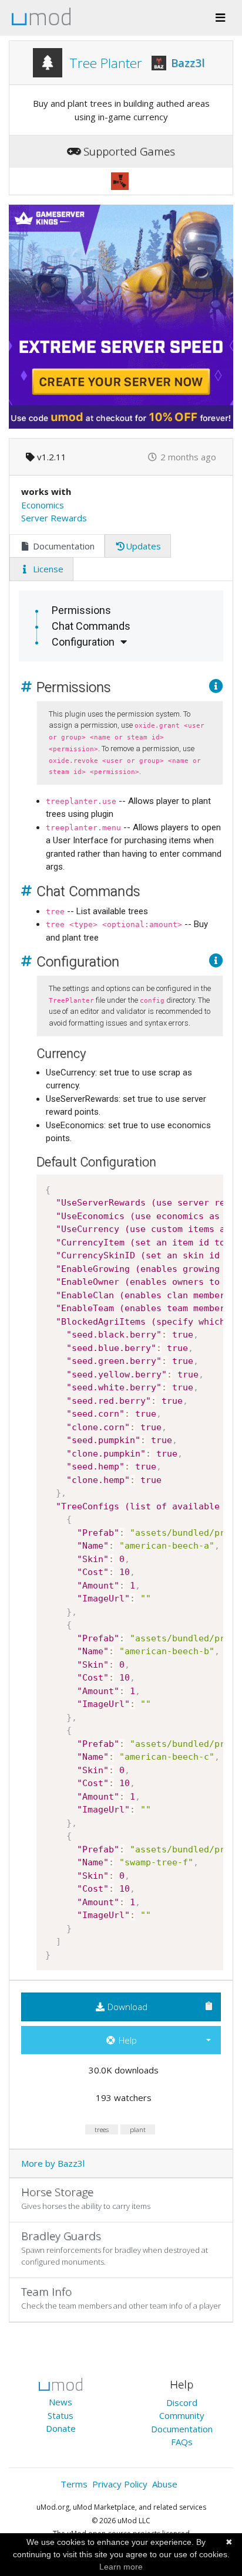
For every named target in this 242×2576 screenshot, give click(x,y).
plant (138, 2129)
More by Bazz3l (53, 2163)
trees (102, 2129)
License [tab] (47, 569)
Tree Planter (106, 63)
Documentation (182, 2429)
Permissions (81, 610)
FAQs (182, 2442)
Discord (182, 2402)
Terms (74, 2484)
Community (182, 2415)
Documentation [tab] (63, 546)
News (60, 2402)
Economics (43, 505)
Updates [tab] (143, 546)
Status (60, 2415)
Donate (61, 2428)
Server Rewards (54, 518)
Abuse (165, 2484)
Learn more (121, 2567)
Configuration (83, 642)
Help (127, 2040)
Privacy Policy (120, 2484)
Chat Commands (91, 626)
